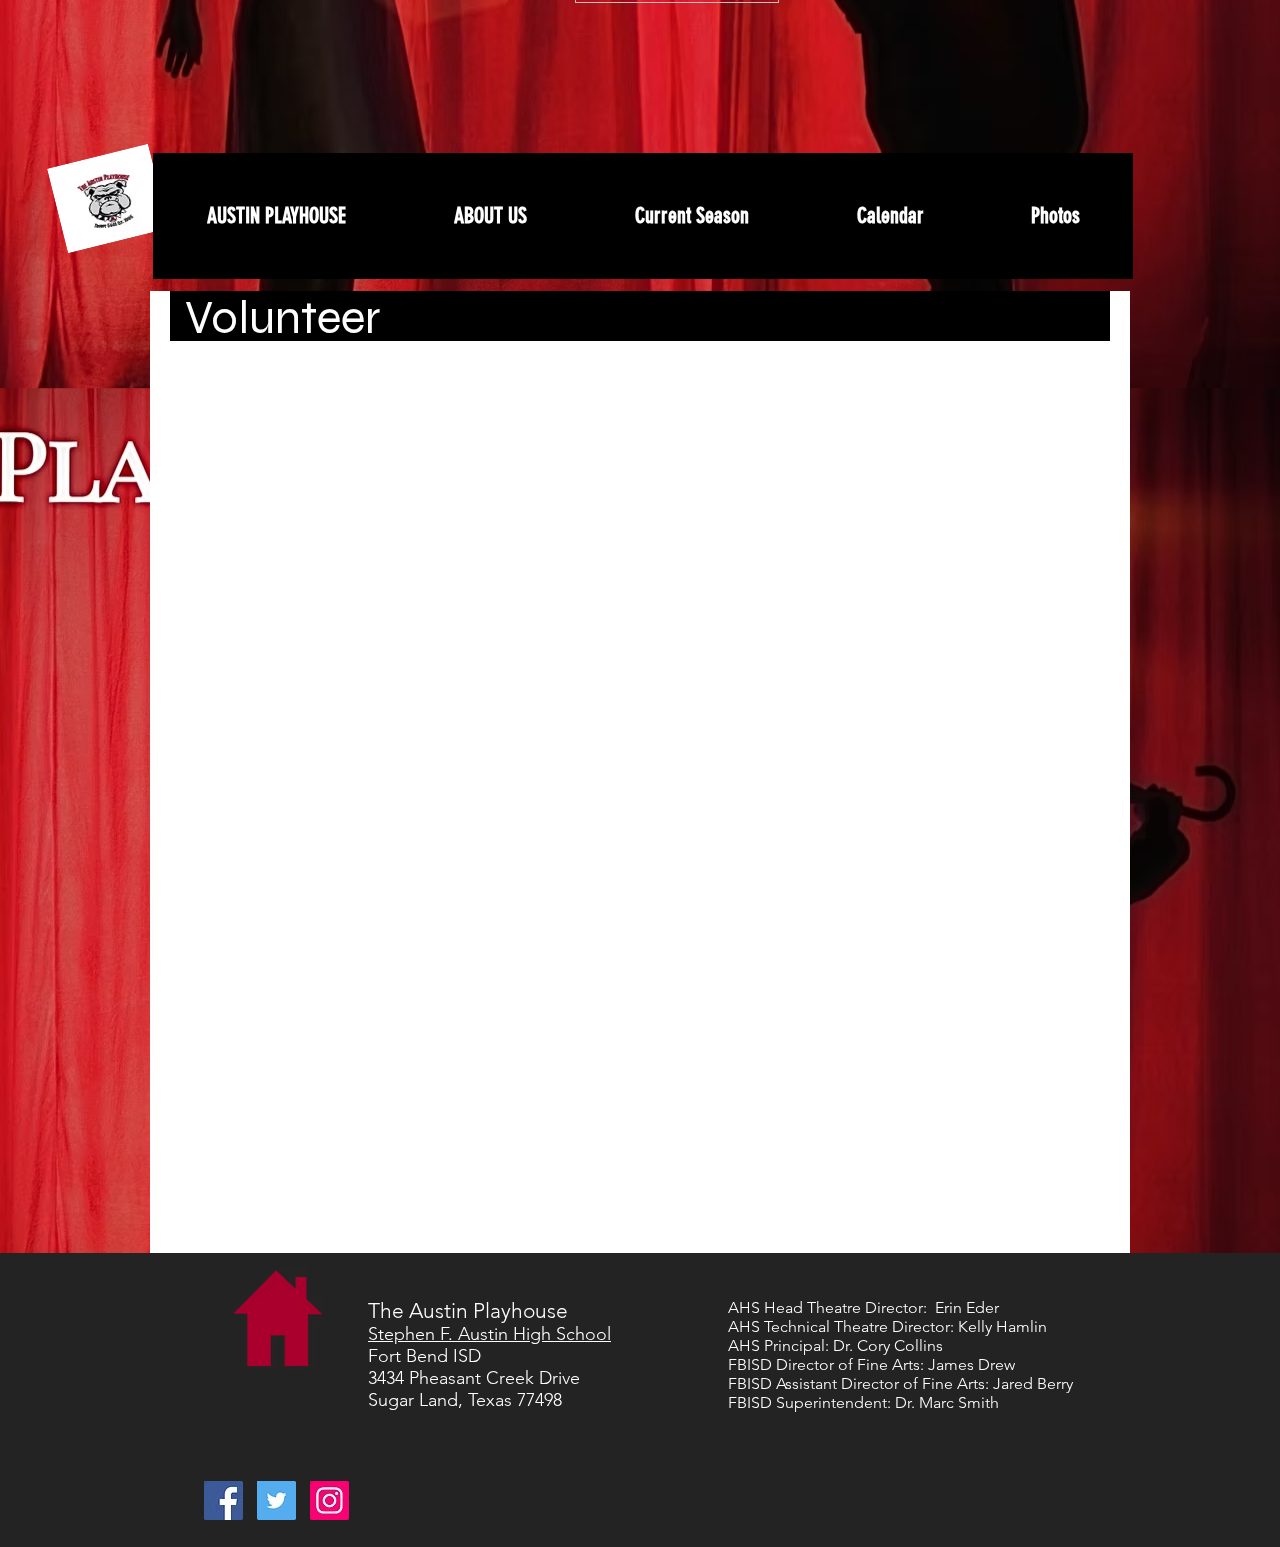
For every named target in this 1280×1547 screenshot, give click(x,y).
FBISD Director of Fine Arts (824, 1364)
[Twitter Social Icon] (276, 1500)
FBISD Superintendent (807, 1402)
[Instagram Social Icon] (329, 1500)
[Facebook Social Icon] (223, 1500)
